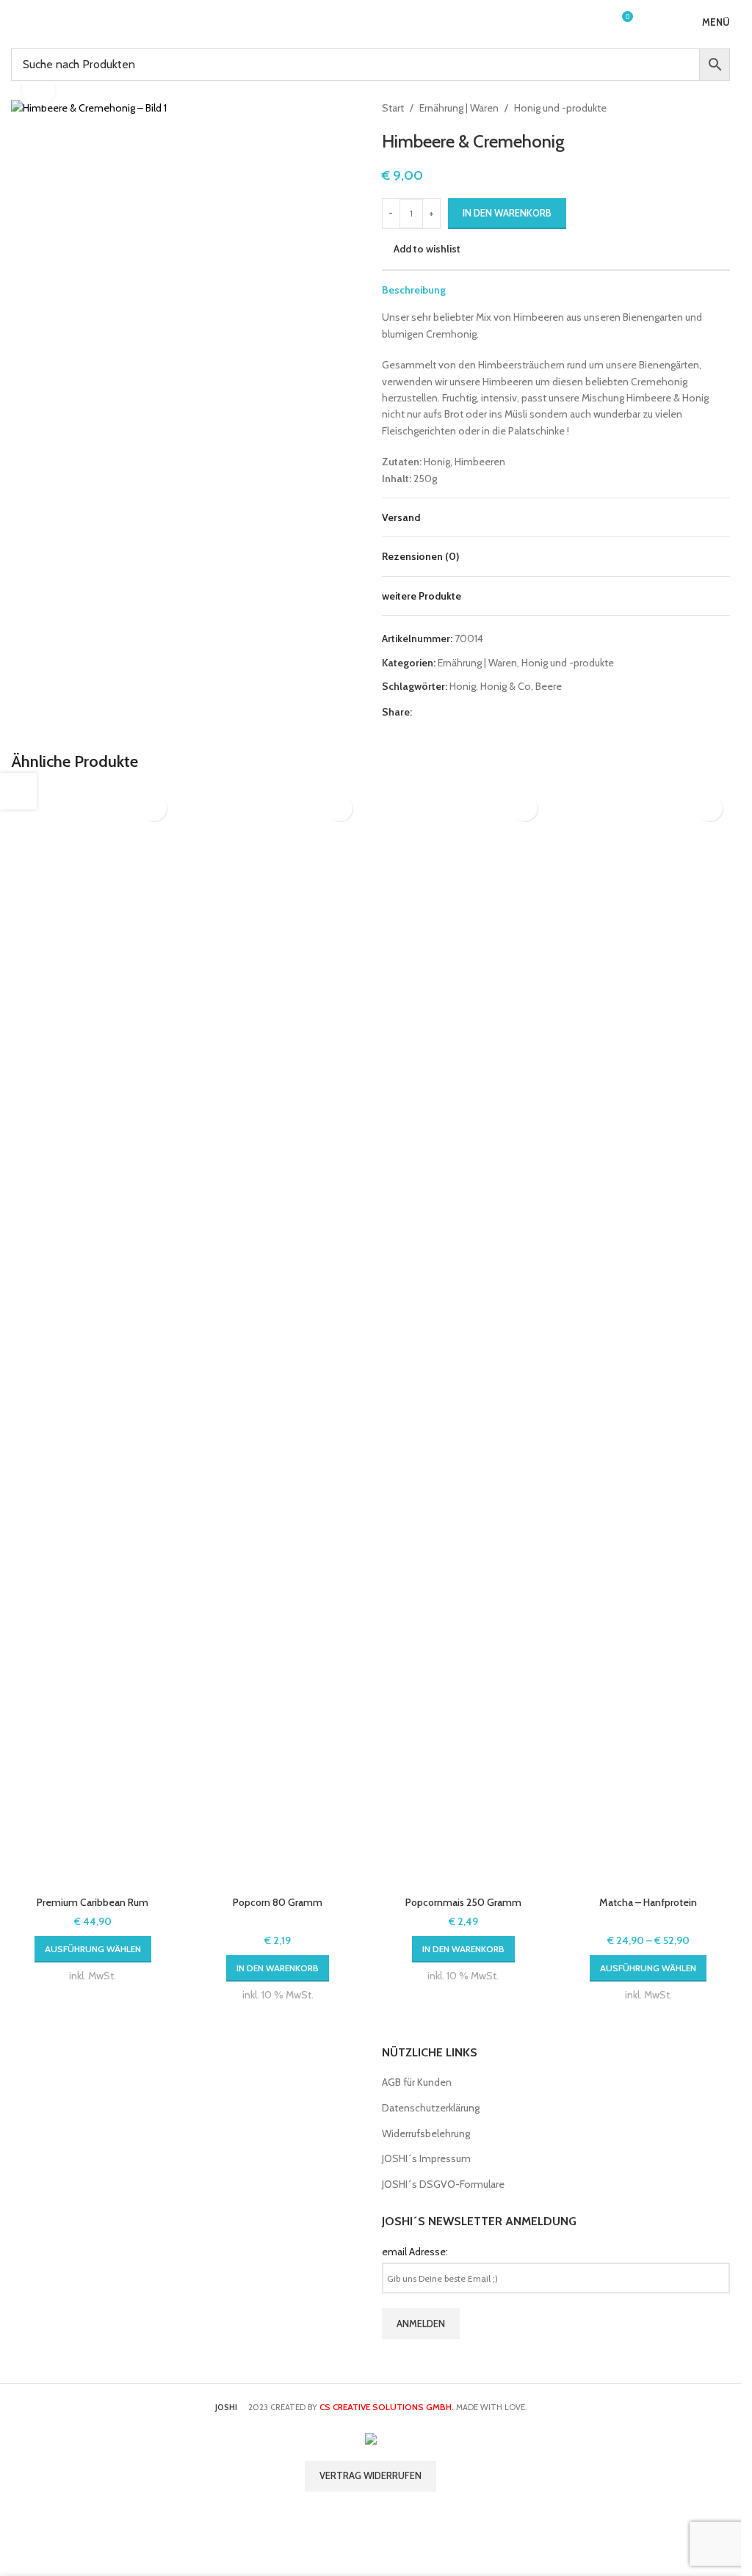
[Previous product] (686, 108)
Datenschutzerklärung (431, 2108)
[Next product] (721, 108)
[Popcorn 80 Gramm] (278, 1339)
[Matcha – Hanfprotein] (648, 1339)
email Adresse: (415, 2252)
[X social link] (438, 712)
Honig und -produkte (560, 108)
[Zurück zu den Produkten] (704, 108)
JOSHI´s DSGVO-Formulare (443, 2184)
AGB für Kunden (417, 2082)
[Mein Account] (594, 22)
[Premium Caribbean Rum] (93, 1339)
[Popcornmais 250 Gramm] (463, 1339)
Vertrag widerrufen (370, 2475)
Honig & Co (506, 686)
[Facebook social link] (421, 712)
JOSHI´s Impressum (426, 2158)
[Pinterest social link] (474, 712)
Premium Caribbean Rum (93, 1902)
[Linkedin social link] (491, 712)
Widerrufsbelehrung (426, 2133)
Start (393, 108)
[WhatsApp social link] (509, 712)
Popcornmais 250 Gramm (463, 1902)
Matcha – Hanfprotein (648, 1902)
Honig (463, 686)
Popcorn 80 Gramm (278, 1902)
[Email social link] (456, 712)
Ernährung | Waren (459, 108)
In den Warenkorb (507, 213)
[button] (278, 1968)
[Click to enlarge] (39, 89)
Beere (549, 686)
